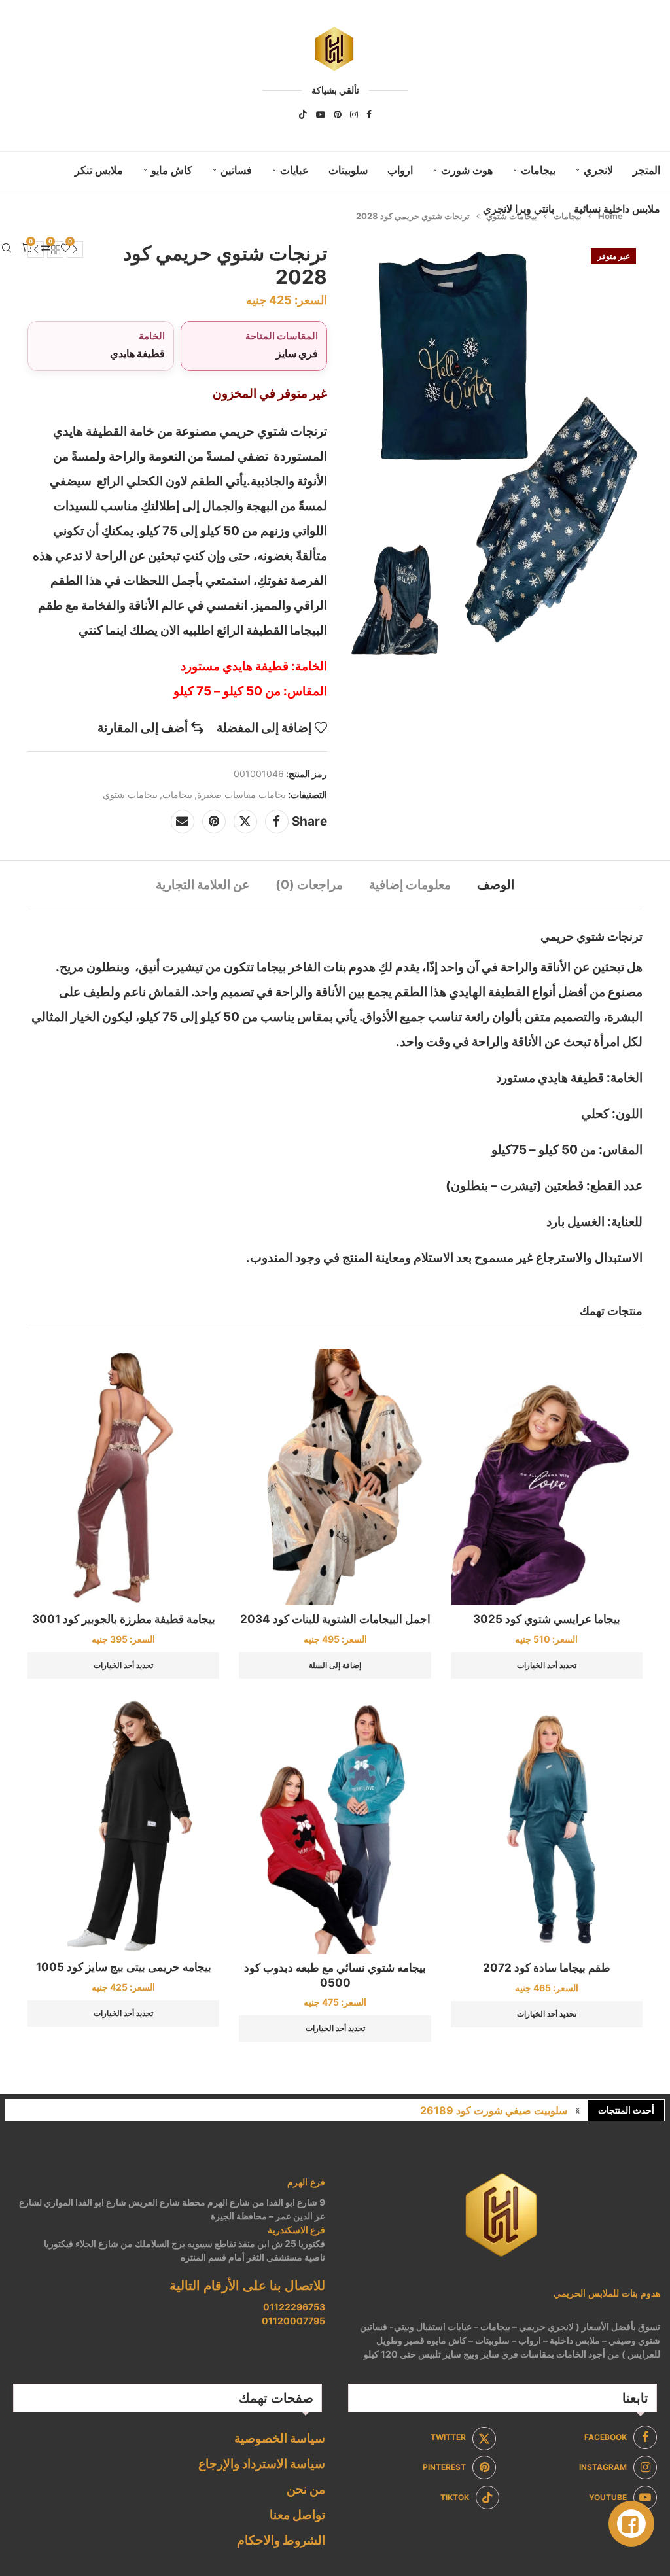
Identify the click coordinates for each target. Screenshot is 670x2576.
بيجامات (538, 170)
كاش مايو (172, 170)
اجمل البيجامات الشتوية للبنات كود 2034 (335, 1619)
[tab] (496, 885)
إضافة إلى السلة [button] (335, 1665)
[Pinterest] (338, 114)
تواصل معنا (297, 2515)
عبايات (294, 170)
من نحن (306, 2489)
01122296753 (294, 2307)
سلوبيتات (348, 170)
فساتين (236, 170)
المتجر (646, 170)
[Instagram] (354, 114)
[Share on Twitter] (245, 822)
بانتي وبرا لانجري (519, 209)
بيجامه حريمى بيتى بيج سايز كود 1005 (124, 1967)
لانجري (598, 170)
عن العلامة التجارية (203, 885)
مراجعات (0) (309, 885)
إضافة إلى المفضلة (264, 728)
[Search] (7, 248)
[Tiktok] (303, 114)
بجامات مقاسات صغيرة (241, 794)
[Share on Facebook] (277, 822)
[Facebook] (369, 114)
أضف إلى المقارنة (143, 728)
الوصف (496, 885)
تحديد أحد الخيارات (547, 1665)
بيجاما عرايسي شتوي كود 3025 (547, 1619)
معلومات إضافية (410, 885)
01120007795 (293, 2321)
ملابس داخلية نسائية (617, 209)
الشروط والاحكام (281, 2540)
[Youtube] (321, 114)
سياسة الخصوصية (280, 2438)
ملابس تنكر (99, 170)
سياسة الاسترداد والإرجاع (262, 2464)
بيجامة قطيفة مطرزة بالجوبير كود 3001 (124, 1619)
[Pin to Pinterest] (214, 822)
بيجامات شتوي (130, 794)
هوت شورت (467, 170)
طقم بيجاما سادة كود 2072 (547, 1968)
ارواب (400, 170)
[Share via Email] (183, 822)
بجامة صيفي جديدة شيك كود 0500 (491, 2110)
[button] (578, 2110)
